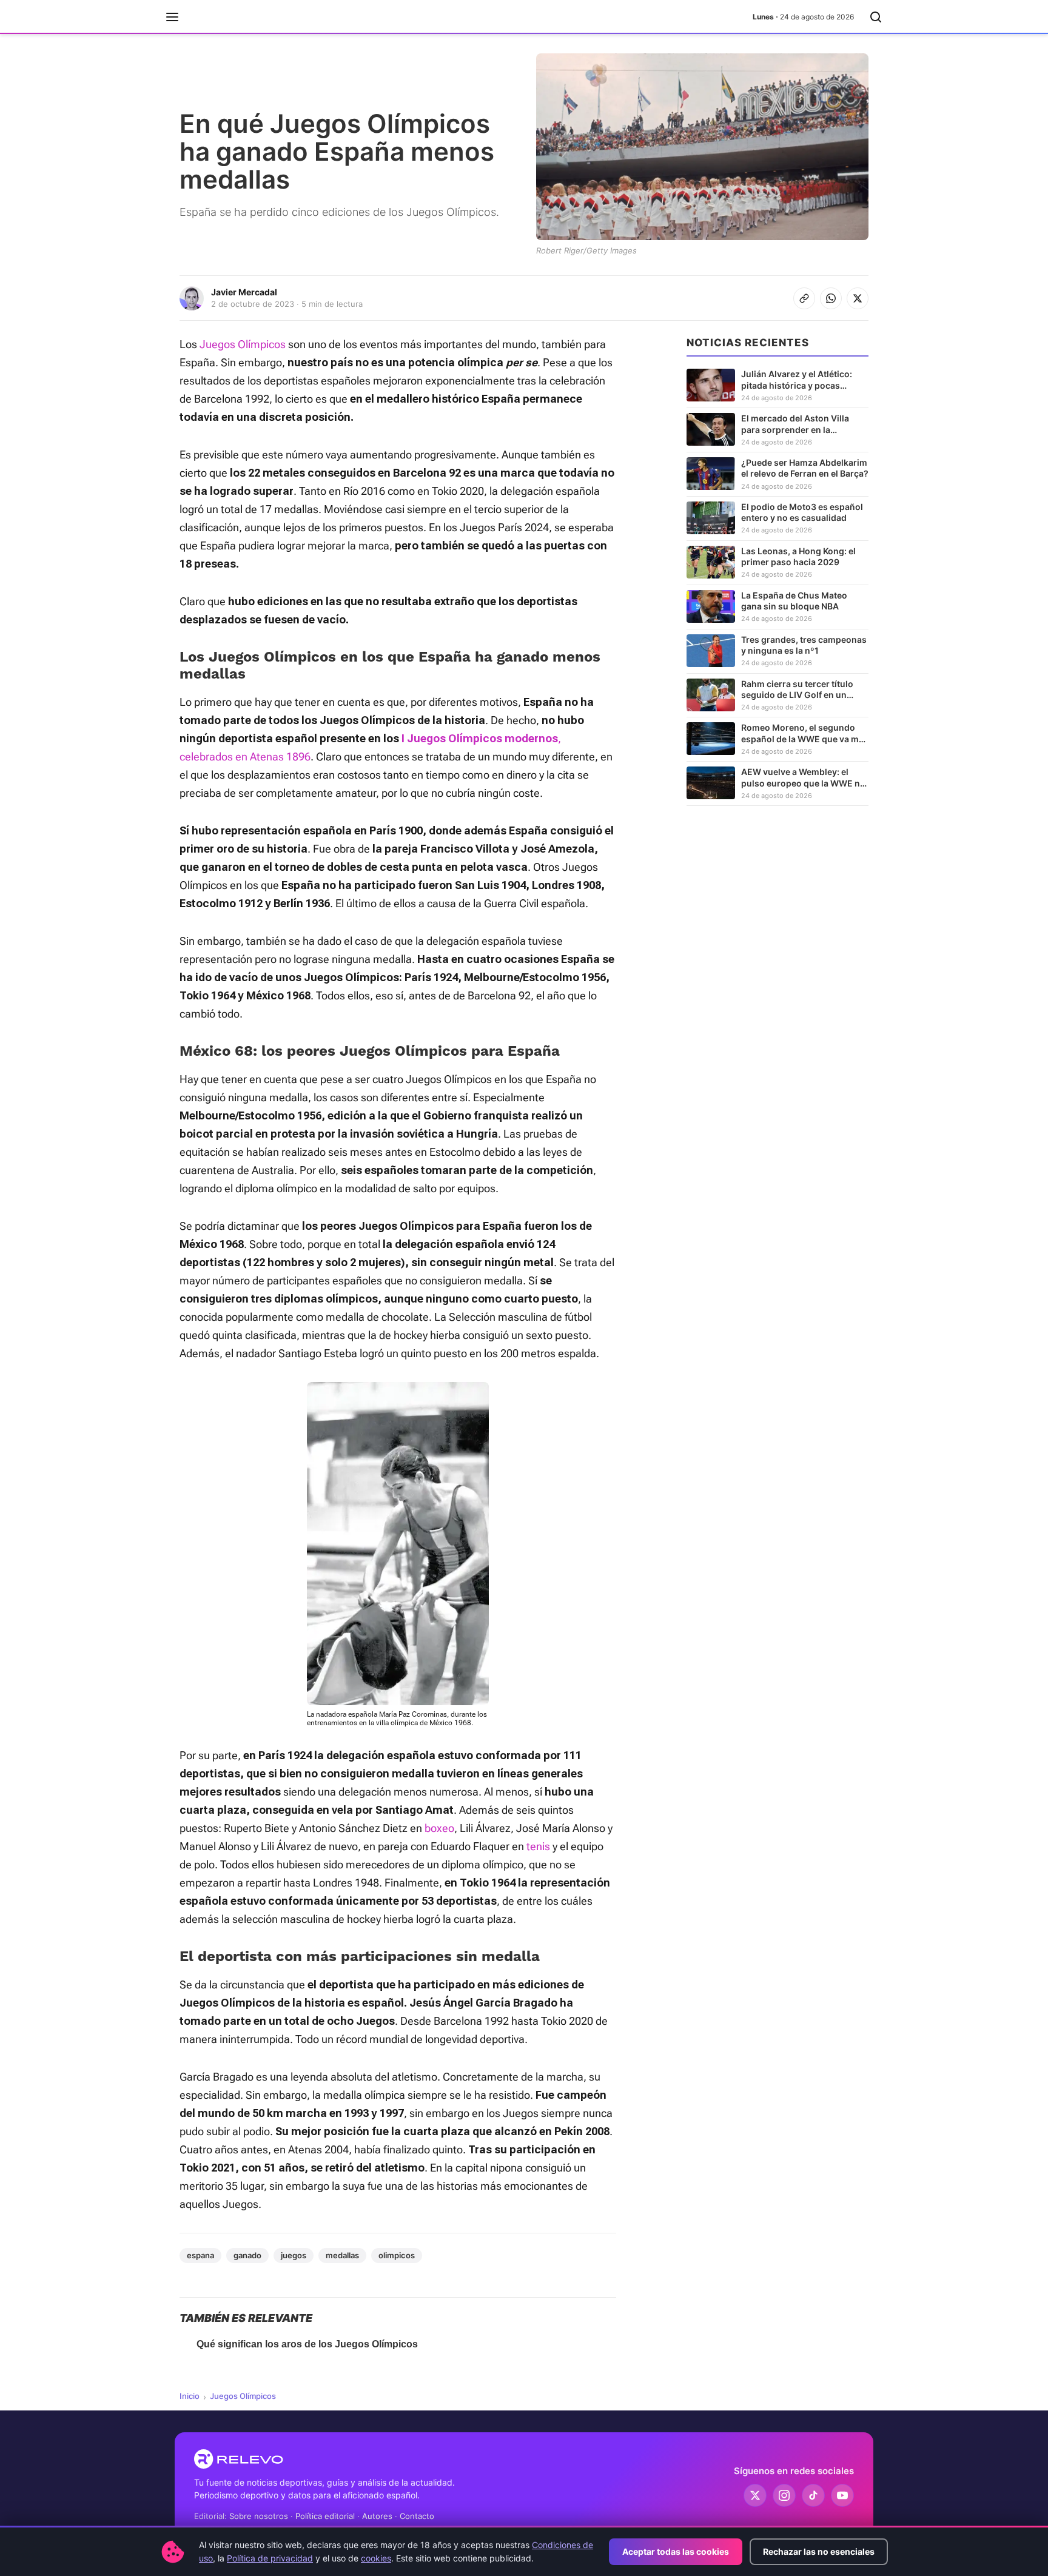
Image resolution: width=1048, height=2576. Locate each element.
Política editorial (325, 2516)
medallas (342, 2255)
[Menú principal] (172, 17)
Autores (377, 2516)
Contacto (417, 2516)
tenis (538, 1846)
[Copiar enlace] (804, 298)
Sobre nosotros (259, 2516)
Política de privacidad (270, 2558)
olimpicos (397, 2255)
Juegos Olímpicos (243, 344)
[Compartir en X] (858, 298)
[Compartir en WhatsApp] (831, 298)
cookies (376, 2558)
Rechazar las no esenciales (819, 2551)
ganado (247, 2255)
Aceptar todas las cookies (676, 2551)
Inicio (190, 2396)
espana (200, 2255)
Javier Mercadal (244, 292)
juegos (294, 2255)
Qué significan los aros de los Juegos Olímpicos (307, 2344)
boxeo (439, 1828)
